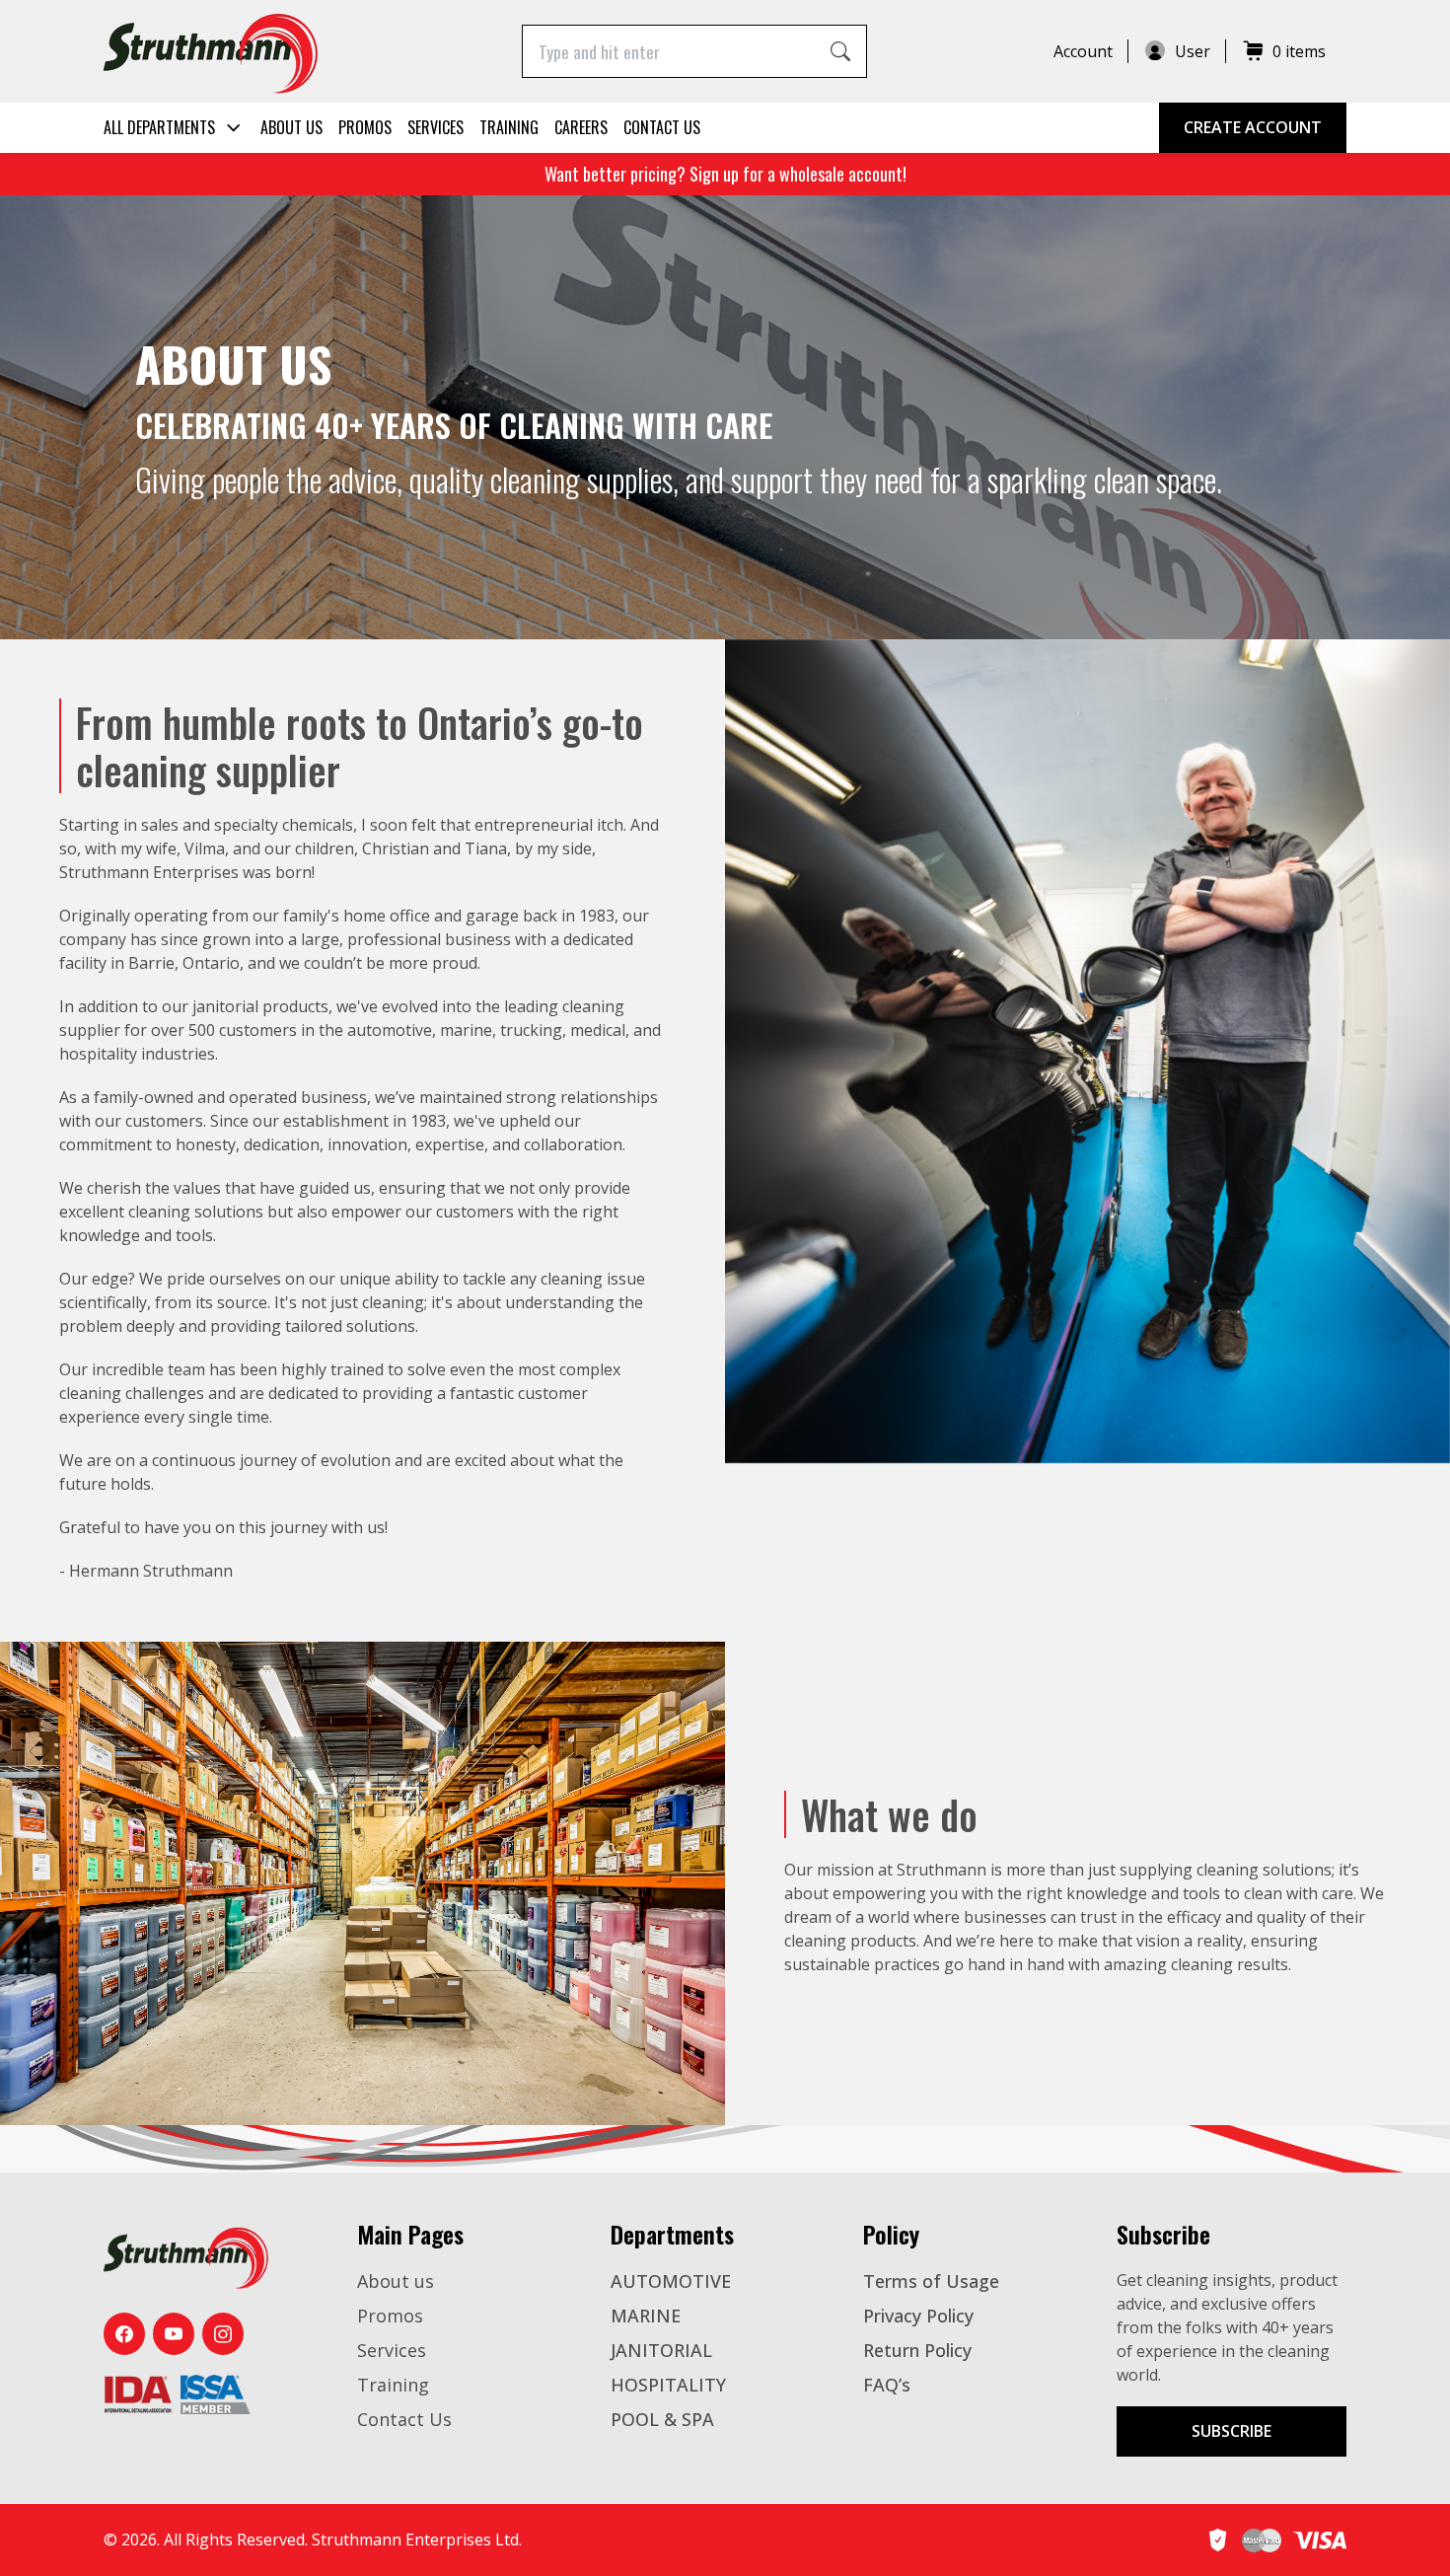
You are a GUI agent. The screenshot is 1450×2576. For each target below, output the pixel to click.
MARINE (646, 2316)
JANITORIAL (661, 2350)
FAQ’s (887, 2385)
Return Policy (917, 2350)
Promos (365, 127)
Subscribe (1232, 2431)
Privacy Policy (918, 2316)
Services (435, 127)
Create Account (1253, 127)
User (1193, 51)
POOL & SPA (662, 2419)
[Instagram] (223, 2334)
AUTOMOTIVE (671, 2281)
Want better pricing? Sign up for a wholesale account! (725, 174)
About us (291, 127)
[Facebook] (124, 2334)
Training (509, 127)
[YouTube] (174, 2334)
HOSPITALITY (668, 2385)
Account (1083, 51)
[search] (840, 51)
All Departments (159, 127)
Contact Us (662, 127)
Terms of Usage (931, 2281)
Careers (581, 127)
